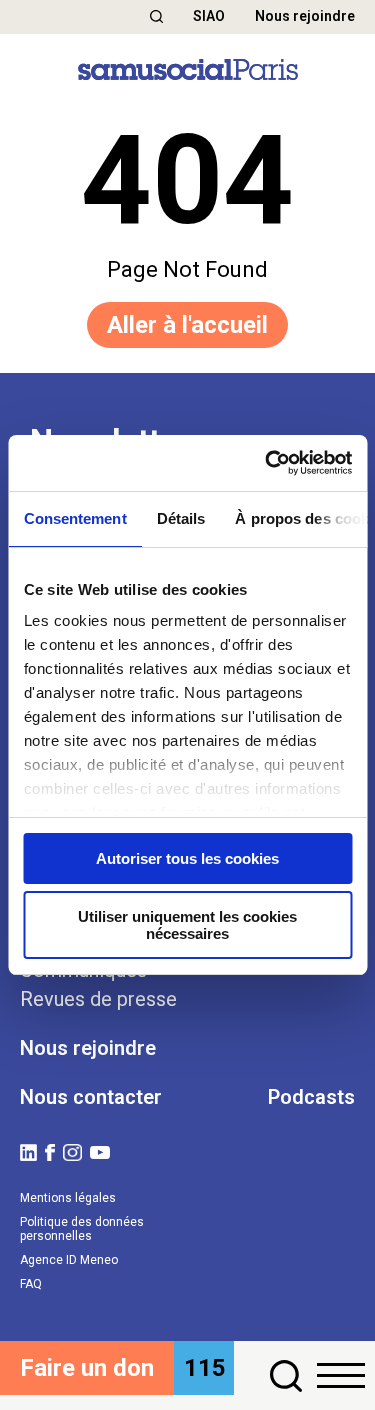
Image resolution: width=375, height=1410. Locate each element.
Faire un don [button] (87, 1368)
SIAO (209, 16)
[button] (156, 16)
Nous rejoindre (305, 16)
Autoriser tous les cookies (187, 858)
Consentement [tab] (74, 518)
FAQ (31, 1284)
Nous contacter (91, 1097)
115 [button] (205, 1368)
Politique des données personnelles (82, 1229)
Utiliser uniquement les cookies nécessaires (187, 925)
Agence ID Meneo (69, 1260)
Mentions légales (68, 1198)
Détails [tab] (180, 518)
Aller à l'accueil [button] (187, 325)
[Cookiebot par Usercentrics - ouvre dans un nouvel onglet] (267, 463)
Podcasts (311, 1097)
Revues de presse (98, 999)
